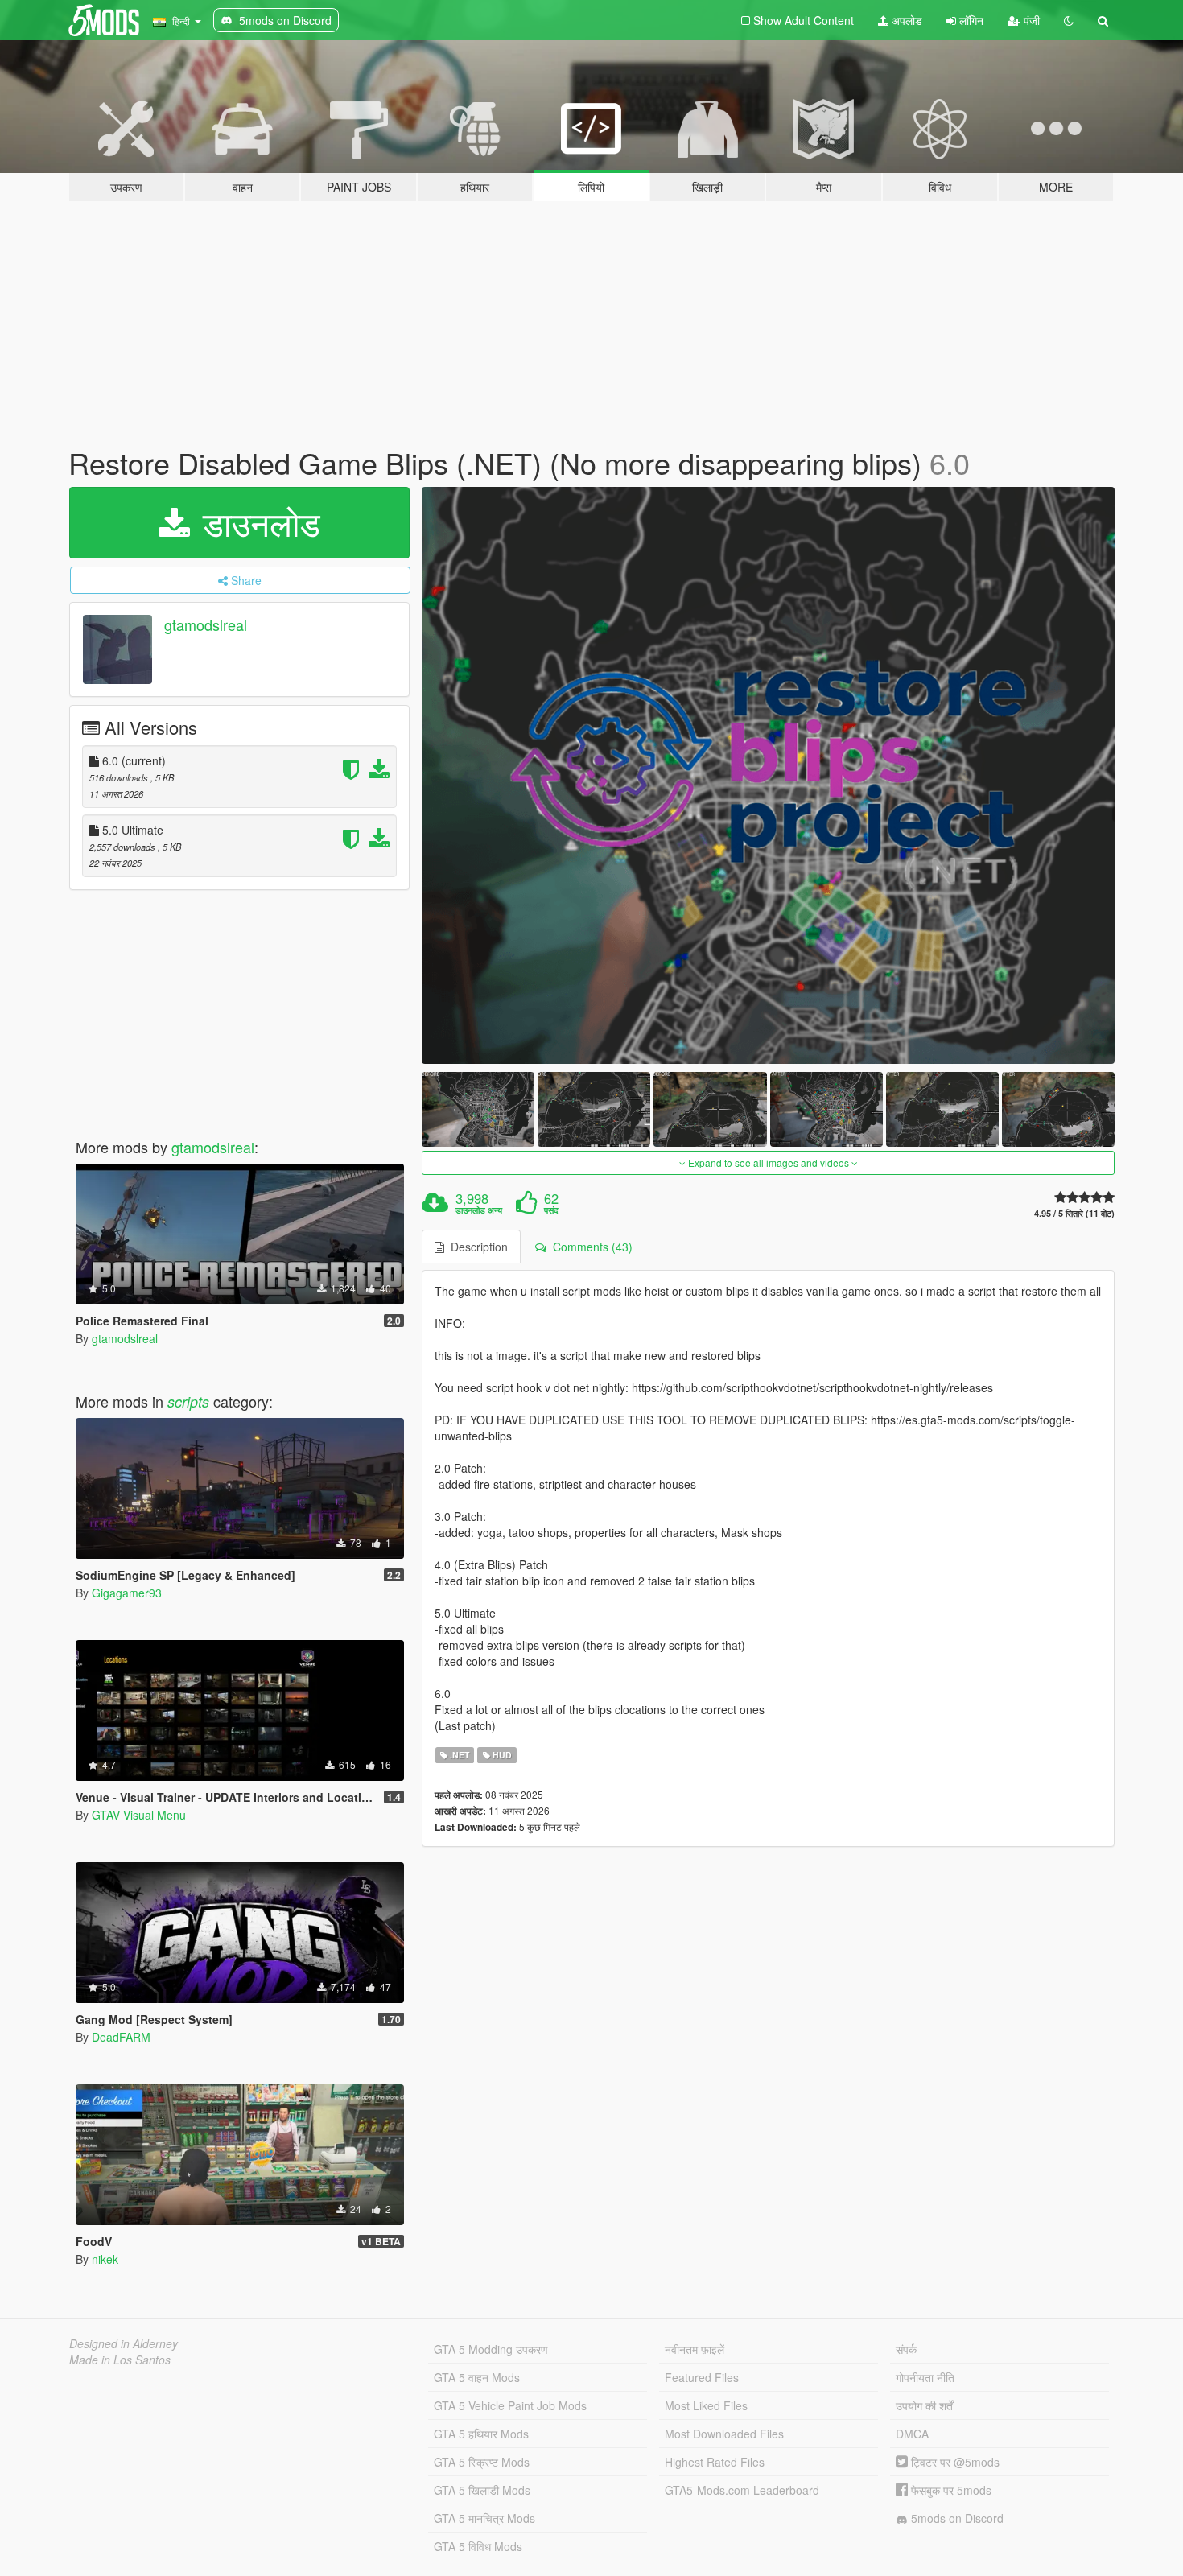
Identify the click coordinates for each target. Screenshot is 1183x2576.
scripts (188, 1401)
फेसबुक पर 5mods (950, 2490)
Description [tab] (476, 1247)
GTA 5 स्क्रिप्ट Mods (482, 2462)
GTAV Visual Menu (139, 1815)
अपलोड (905, 20)
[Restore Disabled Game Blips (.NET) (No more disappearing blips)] (769, 775)
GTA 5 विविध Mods (478, 2546)
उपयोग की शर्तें (924, 2405)
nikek (105, 2259)
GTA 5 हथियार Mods (481, 2434)
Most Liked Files (706, 2405)
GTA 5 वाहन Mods (477, 2377)
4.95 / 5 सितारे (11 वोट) (1074, 1213)
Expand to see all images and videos (769, 1162)
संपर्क (906, 2349)
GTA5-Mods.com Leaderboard (742, 2490)
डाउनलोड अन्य (479, 1210)
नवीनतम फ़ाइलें (695, 2349)
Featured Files (702, 2377)
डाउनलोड (257, 522)
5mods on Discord (956, 2518)
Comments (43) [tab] (589, 1247)
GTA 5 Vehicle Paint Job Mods (510, 2405)
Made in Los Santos (120, 2360)
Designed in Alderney (124, 2343)
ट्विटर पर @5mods (954, 2462)
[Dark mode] (1069, 20)
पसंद (551, 1210)
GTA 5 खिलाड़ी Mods (482, 2490)
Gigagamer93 (127, 1593)
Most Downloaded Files (724, 2434)
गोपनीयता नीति (925, 2377)
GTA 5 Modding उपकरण (491, 2349)
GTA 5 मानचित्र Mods (484, 2518)
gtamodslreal (206, 624)
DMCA (912, 2434)
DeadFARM (121, 2037)
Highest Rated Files (715, 2462)
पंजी (1030, 20)
